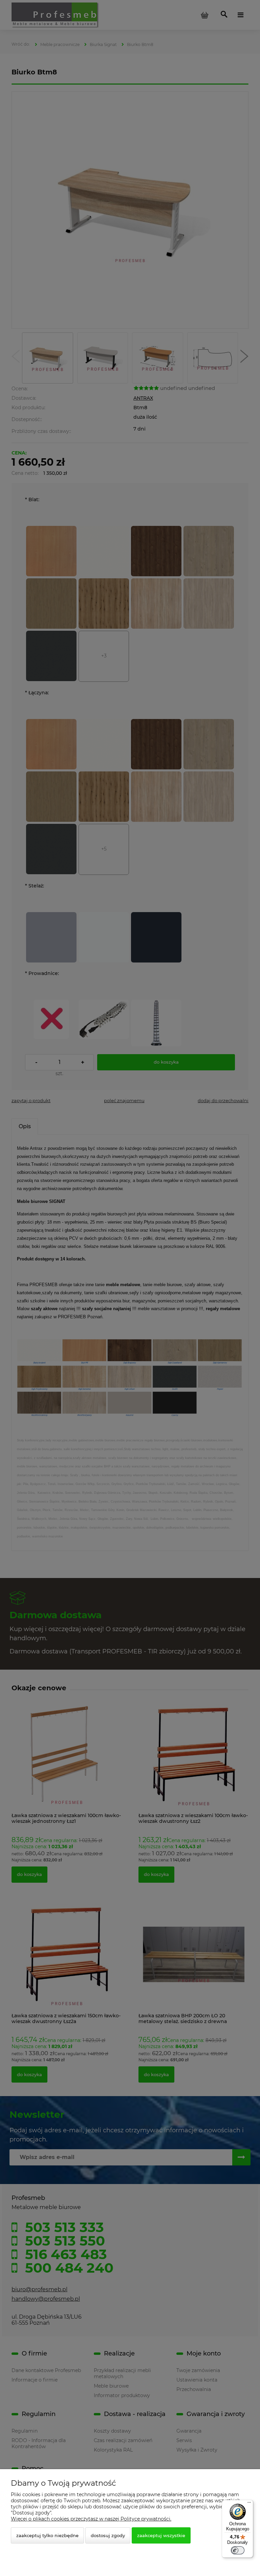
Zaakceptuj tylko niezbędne (47, 2535)
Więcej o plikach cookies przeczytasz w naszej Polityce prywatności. (91, 2519)
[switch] (238, 2550)
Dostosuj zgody (108, 2535)
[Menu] (249, 2504)
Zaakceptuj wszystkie (161, 2535)
